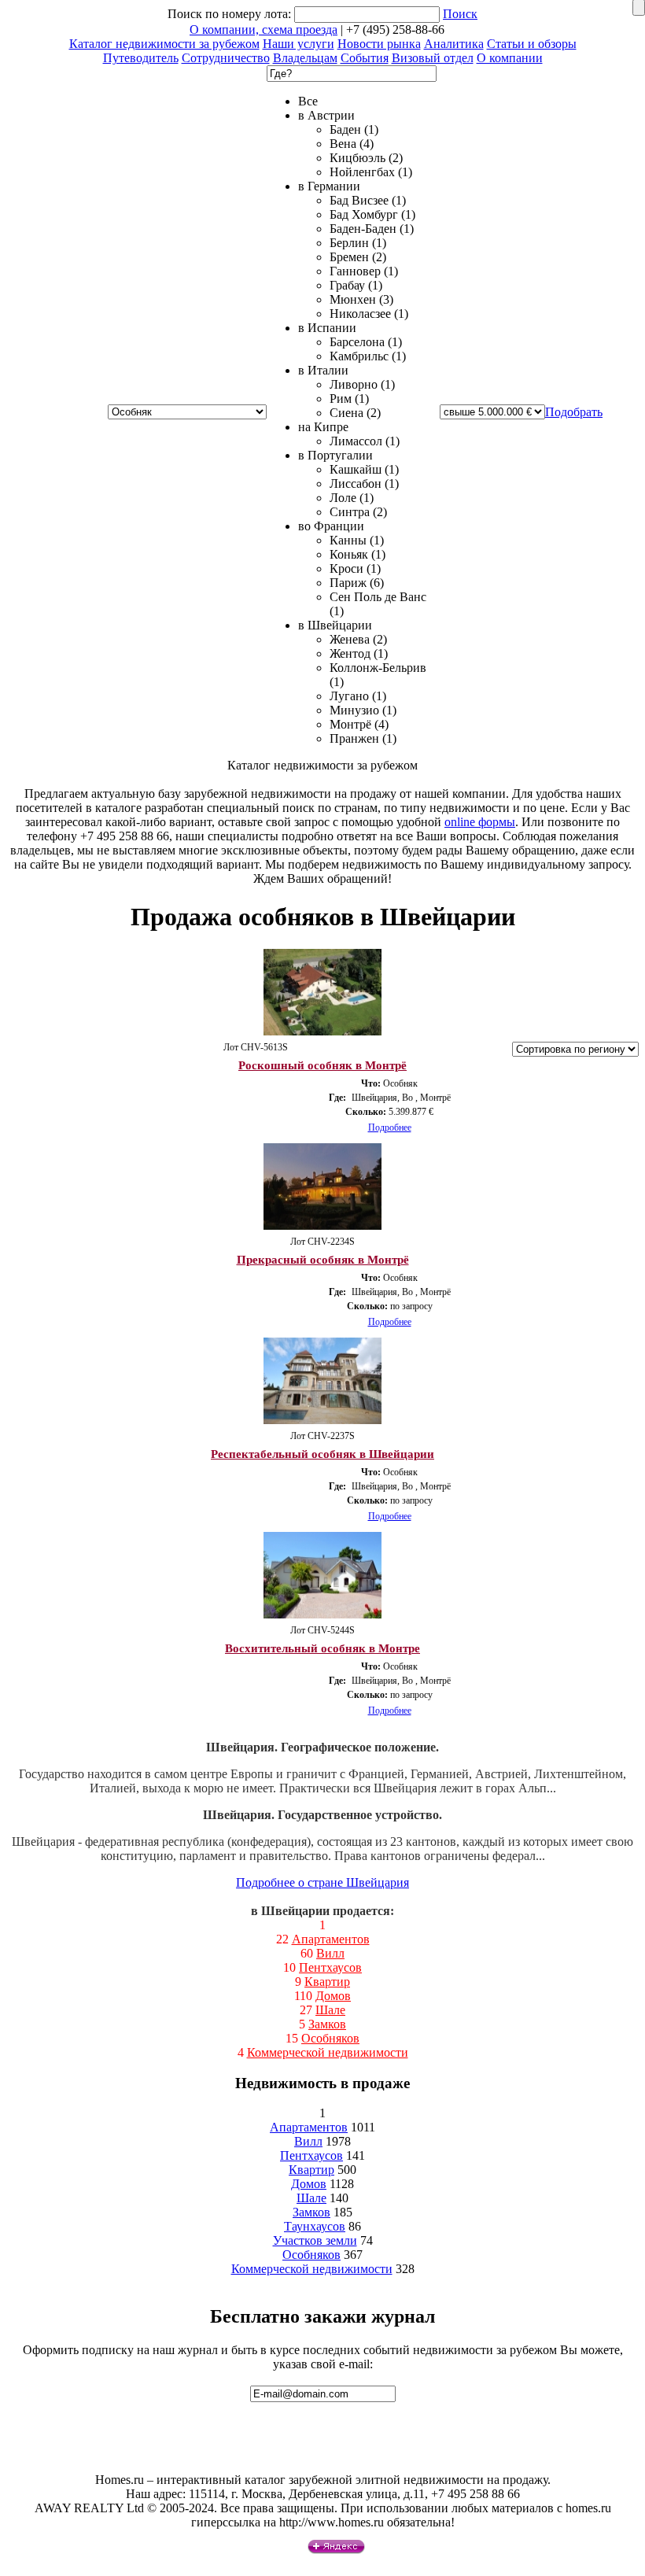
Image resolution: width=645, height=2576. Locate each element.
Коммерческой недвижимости (328, 2052)
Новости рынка (379, 44)
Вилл (330, 1953)
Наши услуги (299, 44)
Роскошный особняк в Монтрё (322, 1065)
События (365, 58)
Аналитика (454, 44)
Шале (330, 2010)
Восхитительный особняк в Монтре (322, 1648)
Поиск (460, 14)
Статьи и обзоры (532, 44)
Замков (327, 2024)
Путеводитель (141, 58)
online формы (480, 822)
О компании (510, 58)
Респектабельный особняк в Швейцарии (322, 1454)
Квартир (327, 1982)
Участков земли (315, 2240)
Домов (333, 1996)
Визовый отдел (433, 58)
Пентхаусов (330, 1967)
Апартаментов (331, 1939)
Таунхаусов (315, 2226)
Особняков (330, 2038)
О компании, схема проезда (264, 30)
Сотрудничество (226, 58)
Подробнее (390, 1127)
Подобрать (574, 412)
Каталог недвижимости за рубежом (164, 44)
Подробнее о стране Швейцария (322, 1882)
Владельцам (305, 58)
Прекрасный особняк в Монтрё (323, 1260)
